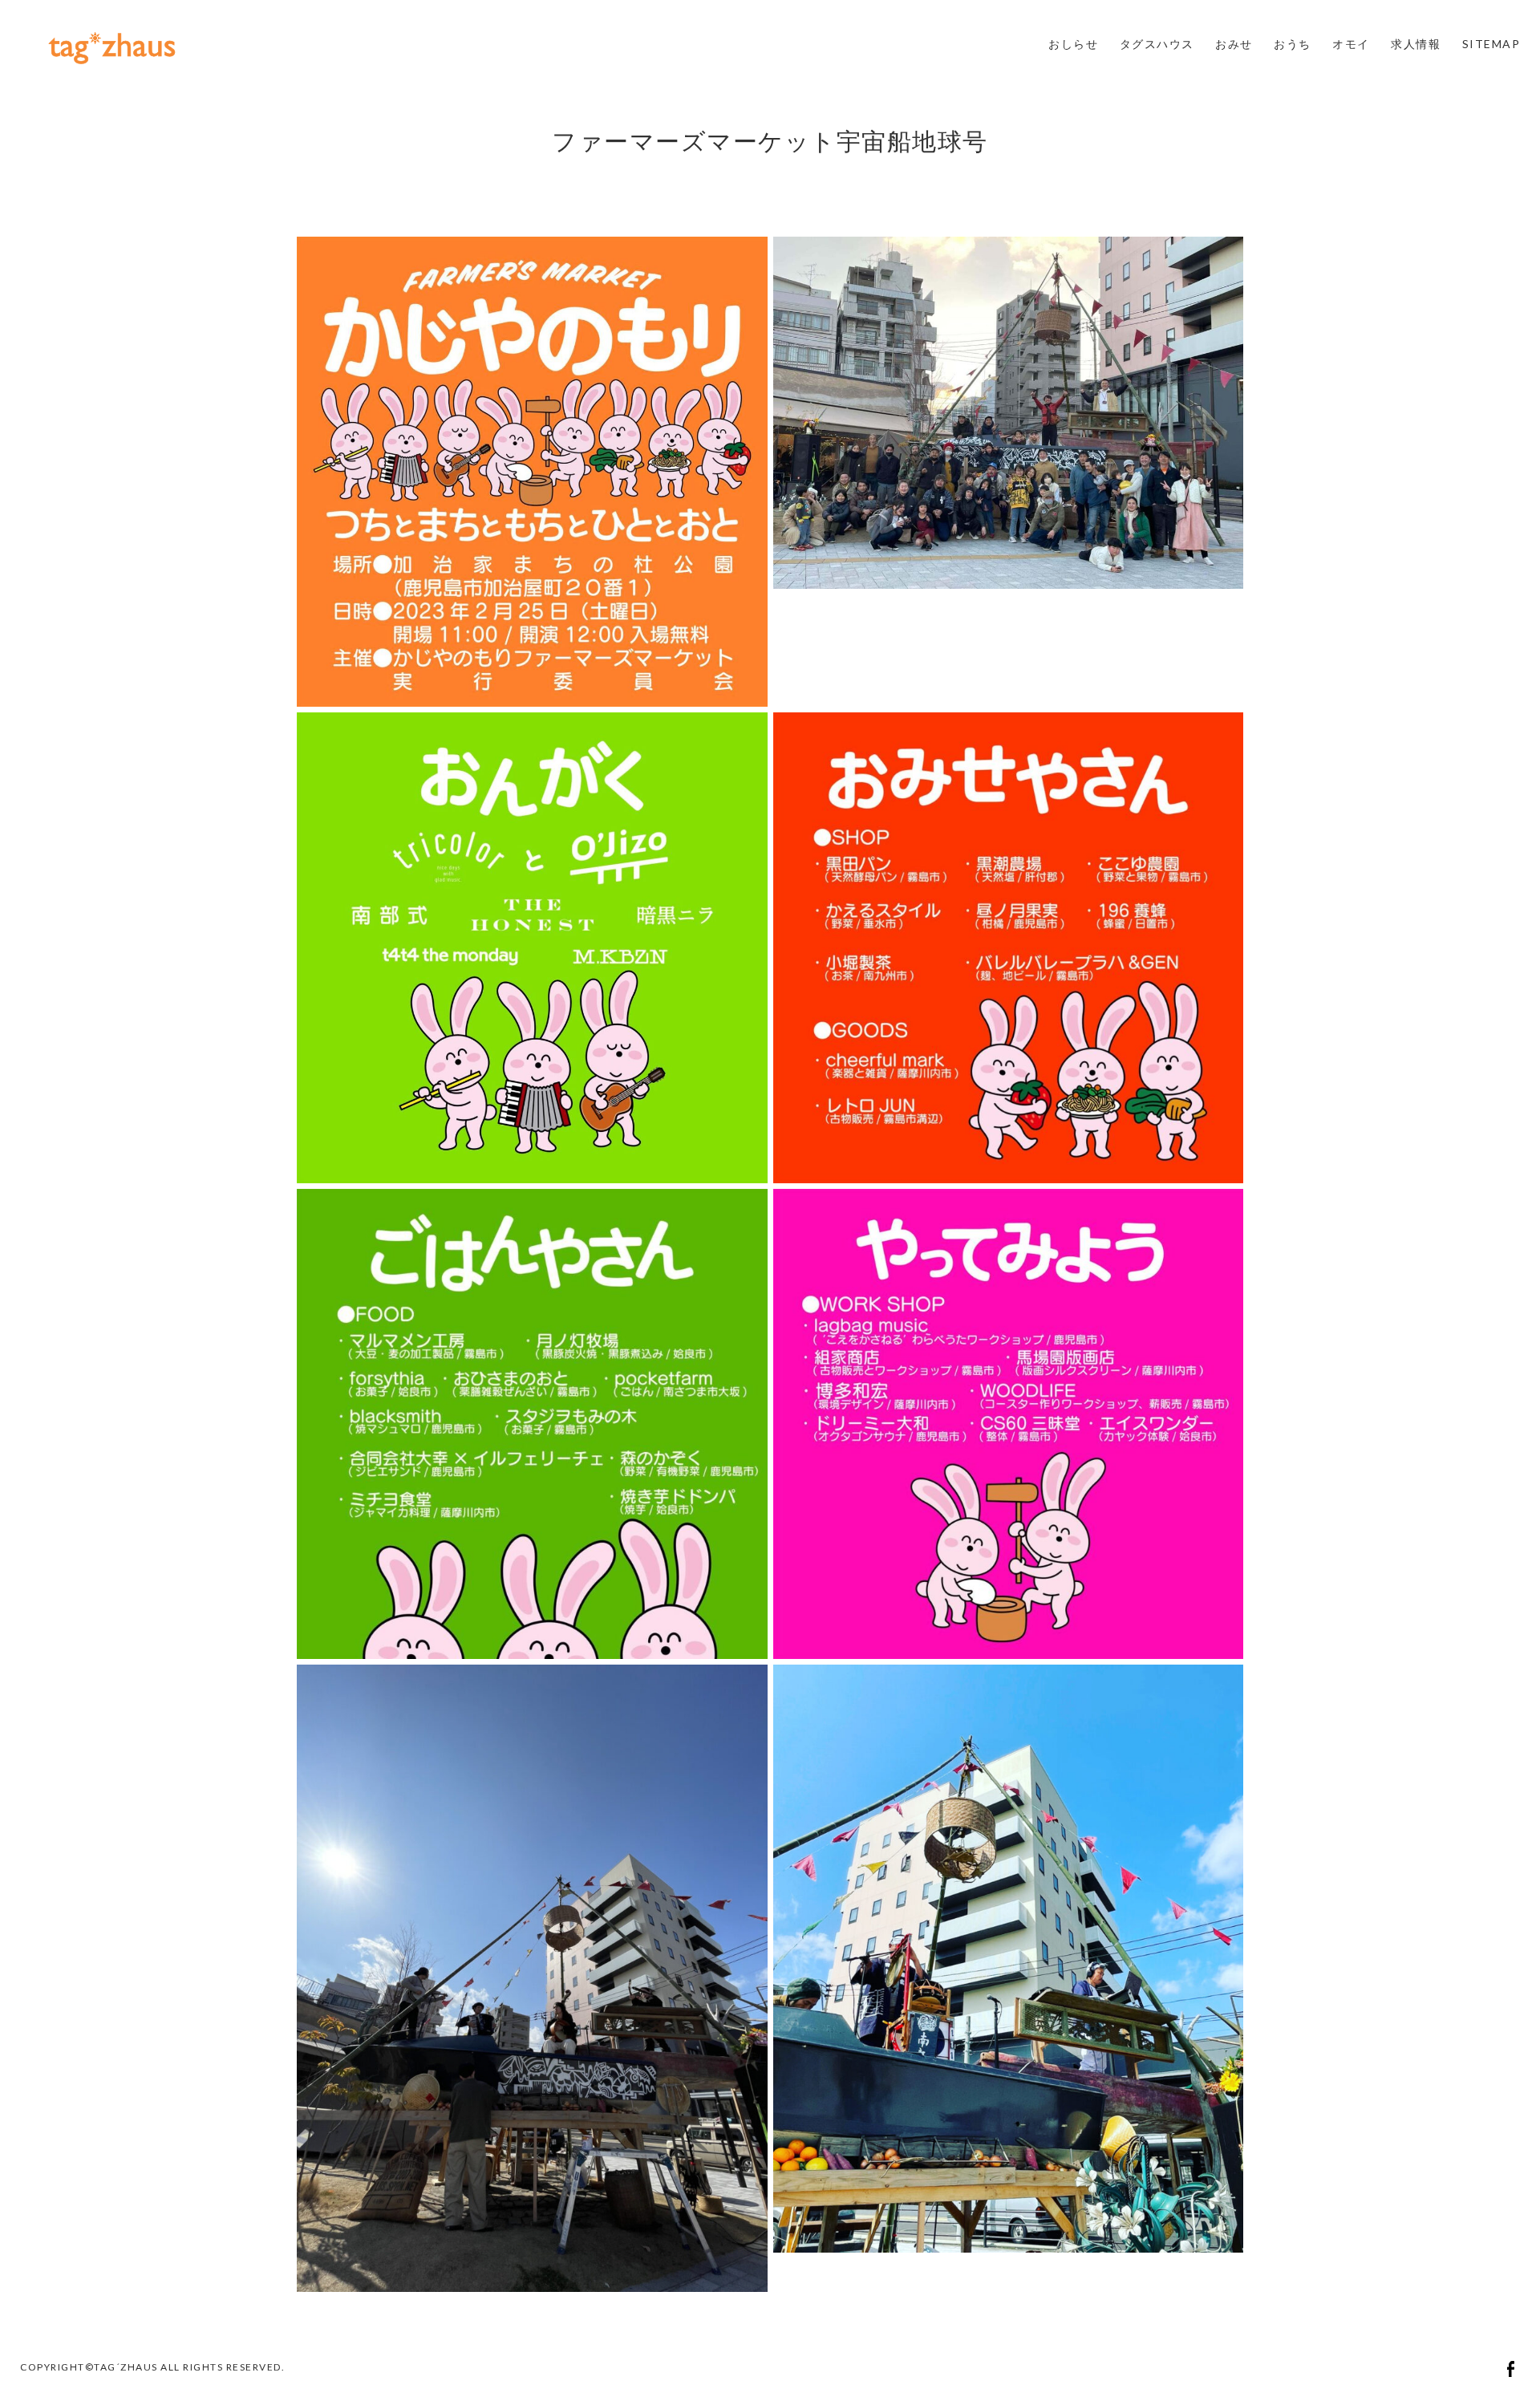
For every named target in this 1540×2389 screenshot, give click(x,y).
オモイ (1351, 44)
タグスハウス (1157, 44)
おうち (1293, 44)
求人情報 (1416, 44)
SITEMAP (1491, 44)
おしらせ (1073, 44)
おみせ (1234, 44)
